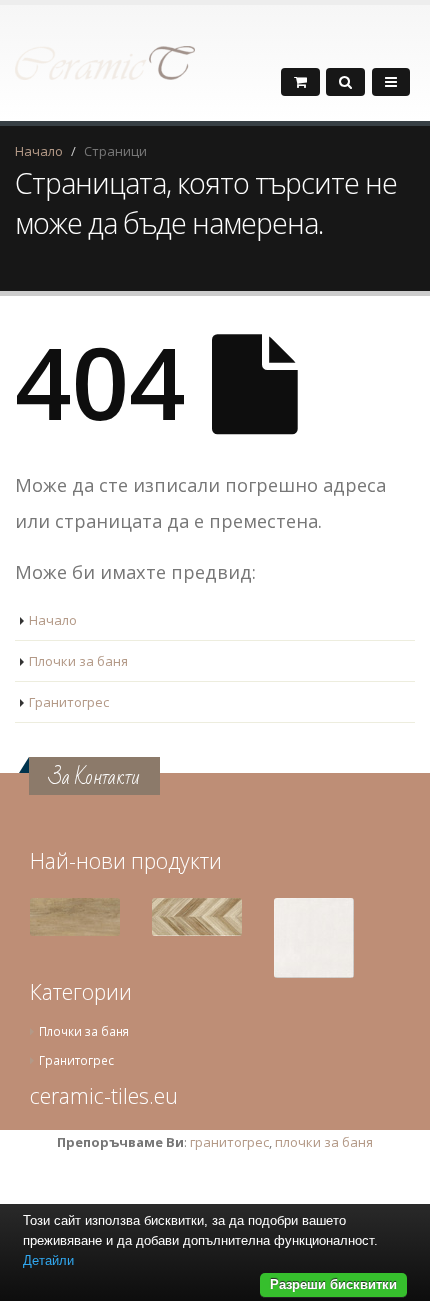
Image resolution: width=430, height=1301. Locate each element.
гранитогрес (229, 1142)
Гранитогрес (69, 702)
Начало (39, 151)
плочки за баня (324, 1142)
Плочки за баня (78, 661)
